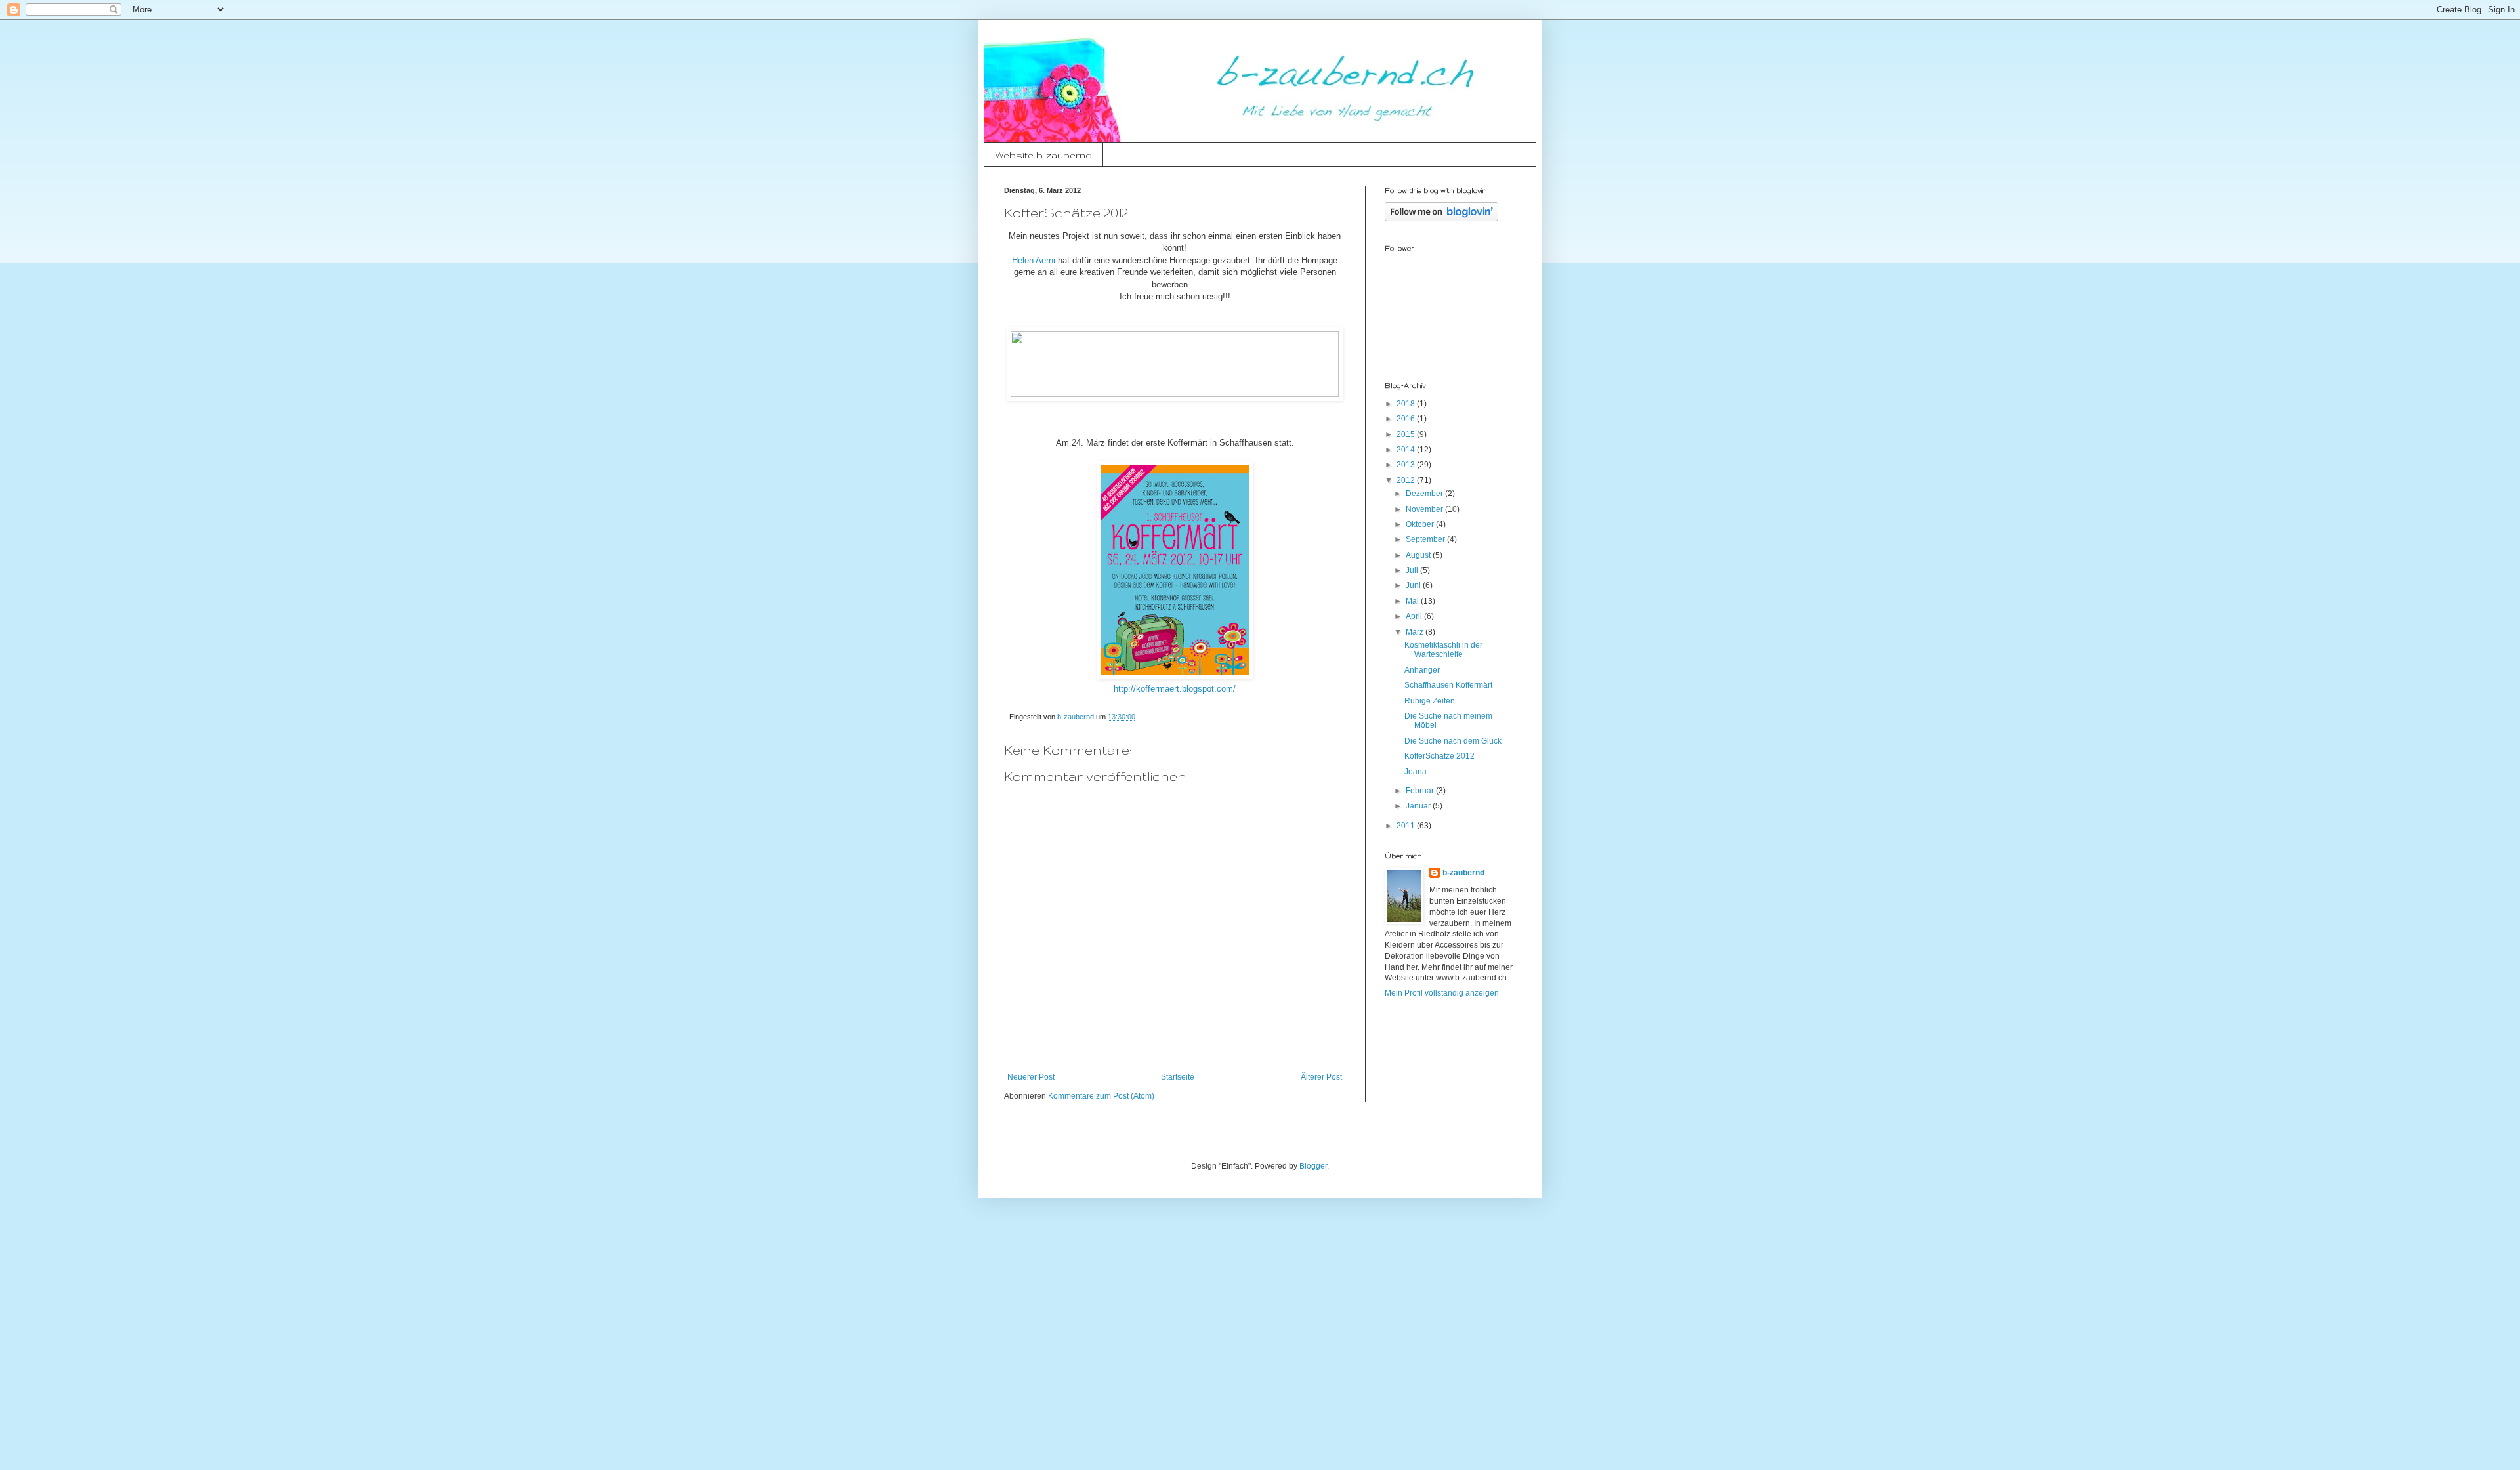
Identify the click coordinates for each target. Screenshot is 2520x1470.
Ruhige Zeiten (1430, 701)
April (1415, 616)
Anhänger (1422, 670)
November (1425, 509)
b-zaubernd (1463, 873)
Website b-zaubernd (1043, 155)
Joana (1416, 772)
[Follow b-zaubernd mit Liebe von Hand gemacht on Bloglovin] (1441, 219)
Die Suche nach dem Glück (1453, 741)
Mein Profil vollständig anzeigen (1442, 993)
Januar (1419, 806)
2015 (1407, 434)
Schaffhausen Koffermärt (1448, 685)
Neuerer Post (1031, 1077)
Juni (1414, 585)
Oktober (1421, 524)
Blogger (1313, 1166)
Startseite (1178, 1077)
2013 (1407, 465)
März (1416, 632)
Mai (1413, 601)
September (1426, 539)
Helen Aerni (1034, 260)
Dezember (1425, 493)
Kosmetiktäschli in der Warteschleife (1443, 650)
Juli (1413, 570)
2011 (1407, 826)
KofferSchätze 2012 (1439, 756)
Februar (1421, 791)
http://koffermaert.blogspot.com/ (1175, 689)
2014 (1407, 450)
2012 (1407, 480)
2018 (1407, 404)
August (1419, 555)
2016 (1407, 419)
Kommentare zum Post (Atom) (1101, 1096)
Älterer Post (1321, 1077)
